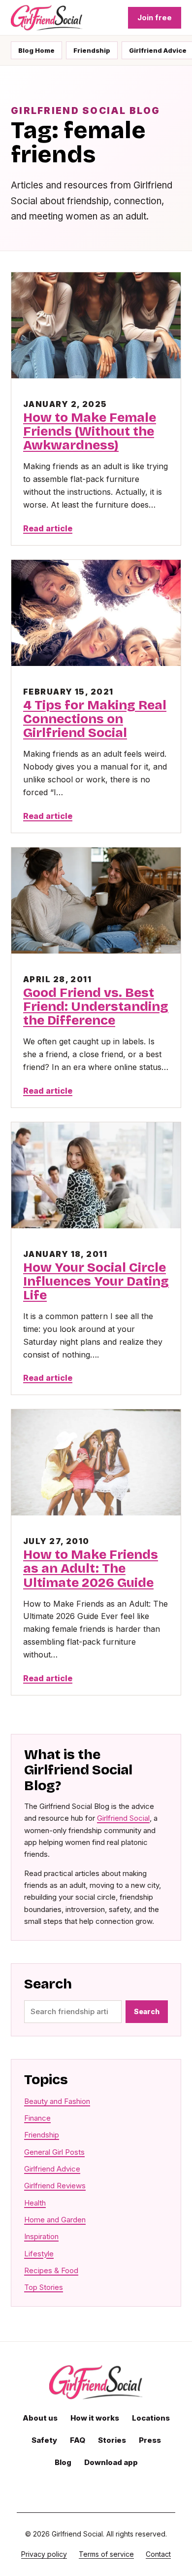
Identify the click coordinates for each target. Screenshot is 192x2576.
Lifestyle (39, 2254)
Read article (48, 528)
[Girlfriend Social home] (47, 18)
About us (40, 2418)
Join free (155, 18)
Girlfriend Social (123, 1818)
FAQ (78, 2440)
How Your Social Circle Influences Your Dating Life (96, 1281)
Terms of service (106, 2554)
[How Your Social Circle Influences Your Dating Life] (96, 1175)
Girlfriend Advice (52, 2169)
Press (150, 2440)
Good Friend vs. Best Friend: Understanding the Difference (96, 1007)
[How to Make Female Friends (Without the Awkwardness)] (96, 325)
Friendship (92, 50)
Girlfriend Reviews (55, 2186)
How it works (95, 2418)
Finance (37, 2118)
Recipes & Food (51, 2270)
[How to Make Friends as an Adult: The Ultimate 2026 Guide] (96, 1462)
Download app (111, 2462)
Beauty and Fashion (57, 2101)
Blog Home (36, 50)
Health (35, 2203)
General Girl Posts (54, 2152)
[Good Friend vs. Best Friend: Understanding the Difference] (96, 901)
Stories (112, 2440)
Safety (44, 2440)
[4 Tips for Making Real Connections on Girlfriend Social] (96, 613)
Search (147, 2011)
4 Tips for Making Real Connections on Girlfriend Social (95, 719)
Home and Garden (55, 2220)
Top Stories (44, 2287)
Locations (151, 2418)
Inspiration (41, 2236)
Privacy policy (44, 2554)
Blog (63, 2462)
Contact (158, 2554)
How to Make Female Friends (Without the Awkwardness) (90, 431)
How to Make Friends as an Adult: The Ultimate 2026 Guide (91, 1568)
